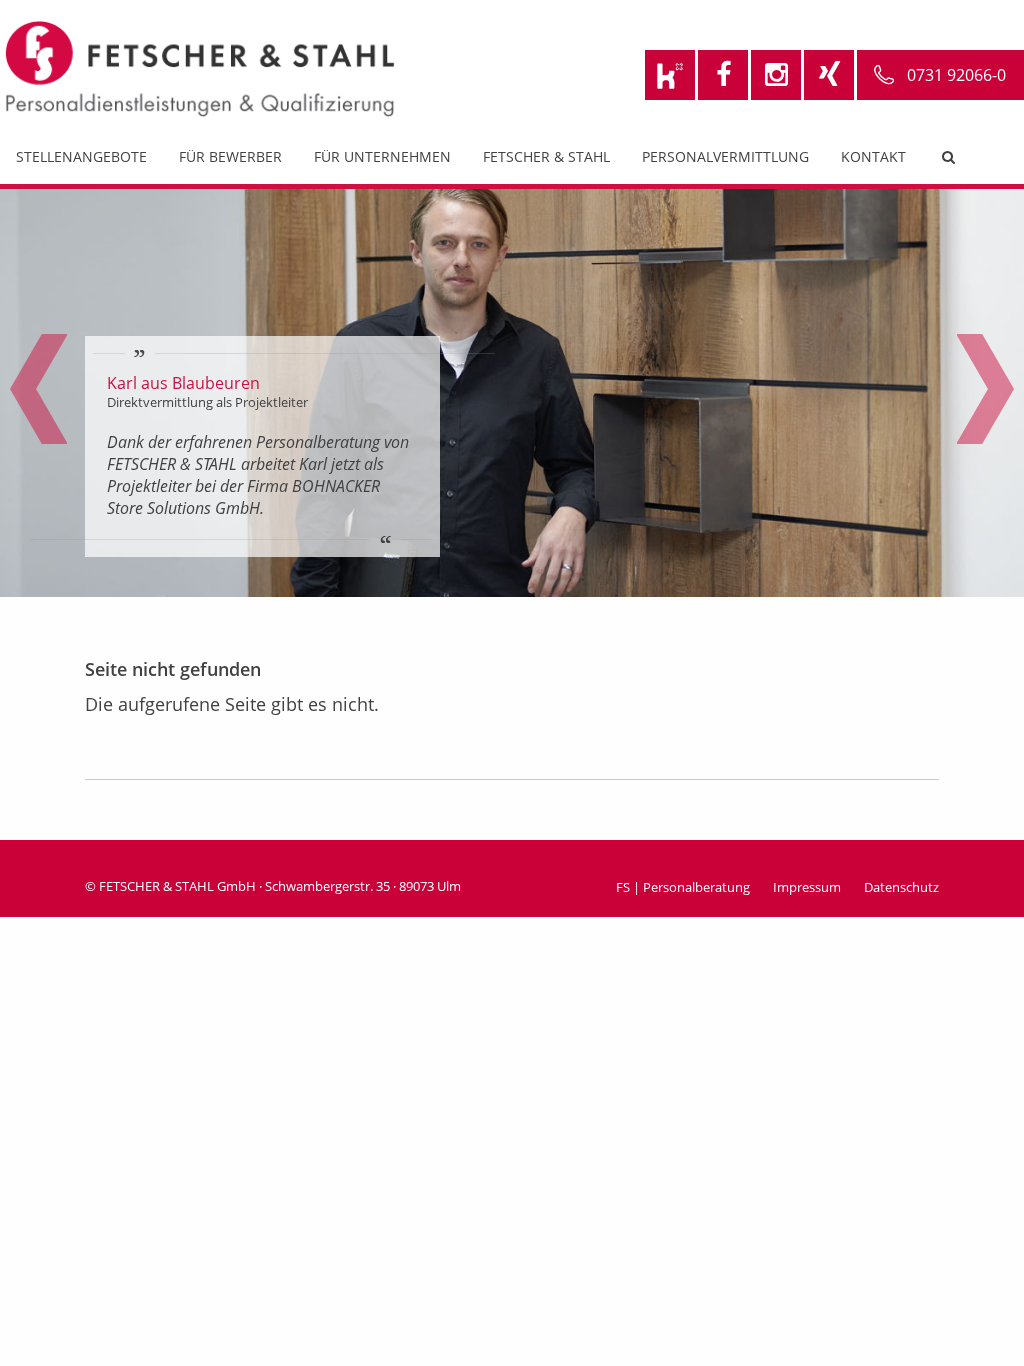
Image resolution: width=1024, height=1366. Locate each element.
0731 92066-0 (956, 75)
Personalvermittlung (725, 156)
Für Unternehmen (382, 156)
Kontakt (873, 156)
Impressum (807, 887)
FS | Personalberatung (683, 887)
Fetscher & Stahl (546, 156)
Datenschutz (901, 887)
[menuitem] (81, 161)
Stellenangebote (81, 156)
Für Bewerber (230, 156)
